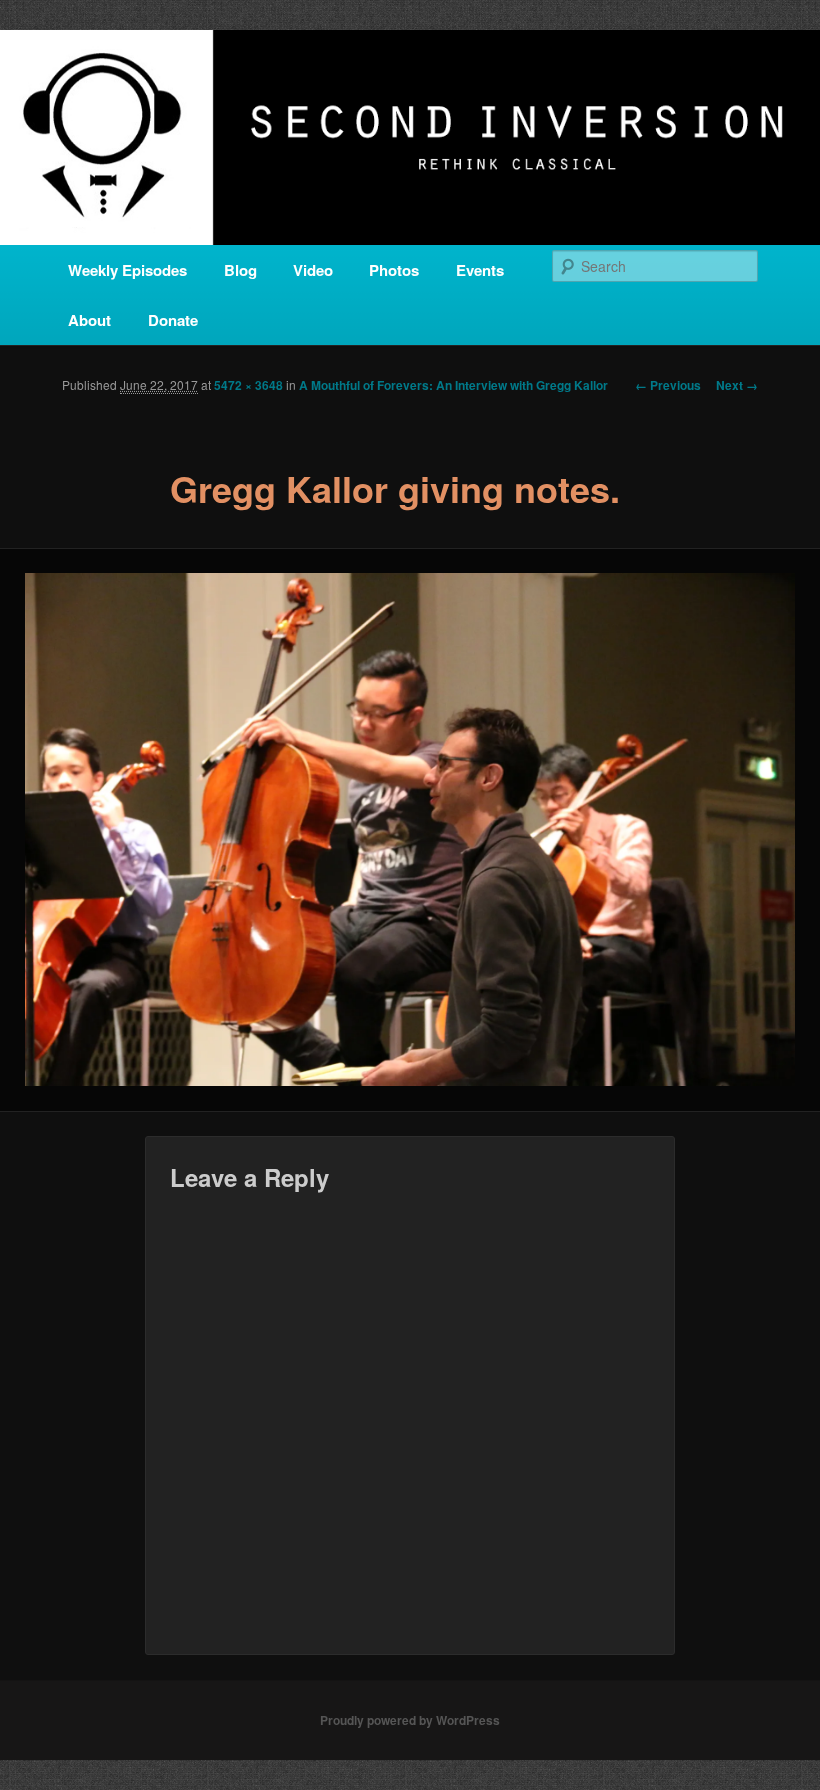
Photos (394, 270)
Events (480, 270)
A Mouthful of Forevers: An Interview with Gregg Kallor (453, 385)
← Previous (668, 385)
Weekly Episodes (127, 270)
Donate (173, 320)
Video (313, 270)
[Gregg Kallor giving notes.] (410, 830)
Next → (737, 385)
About (89, 320)
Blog (240, 270)
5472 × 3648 (248, 385)
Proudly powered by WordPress (410, 1720)
